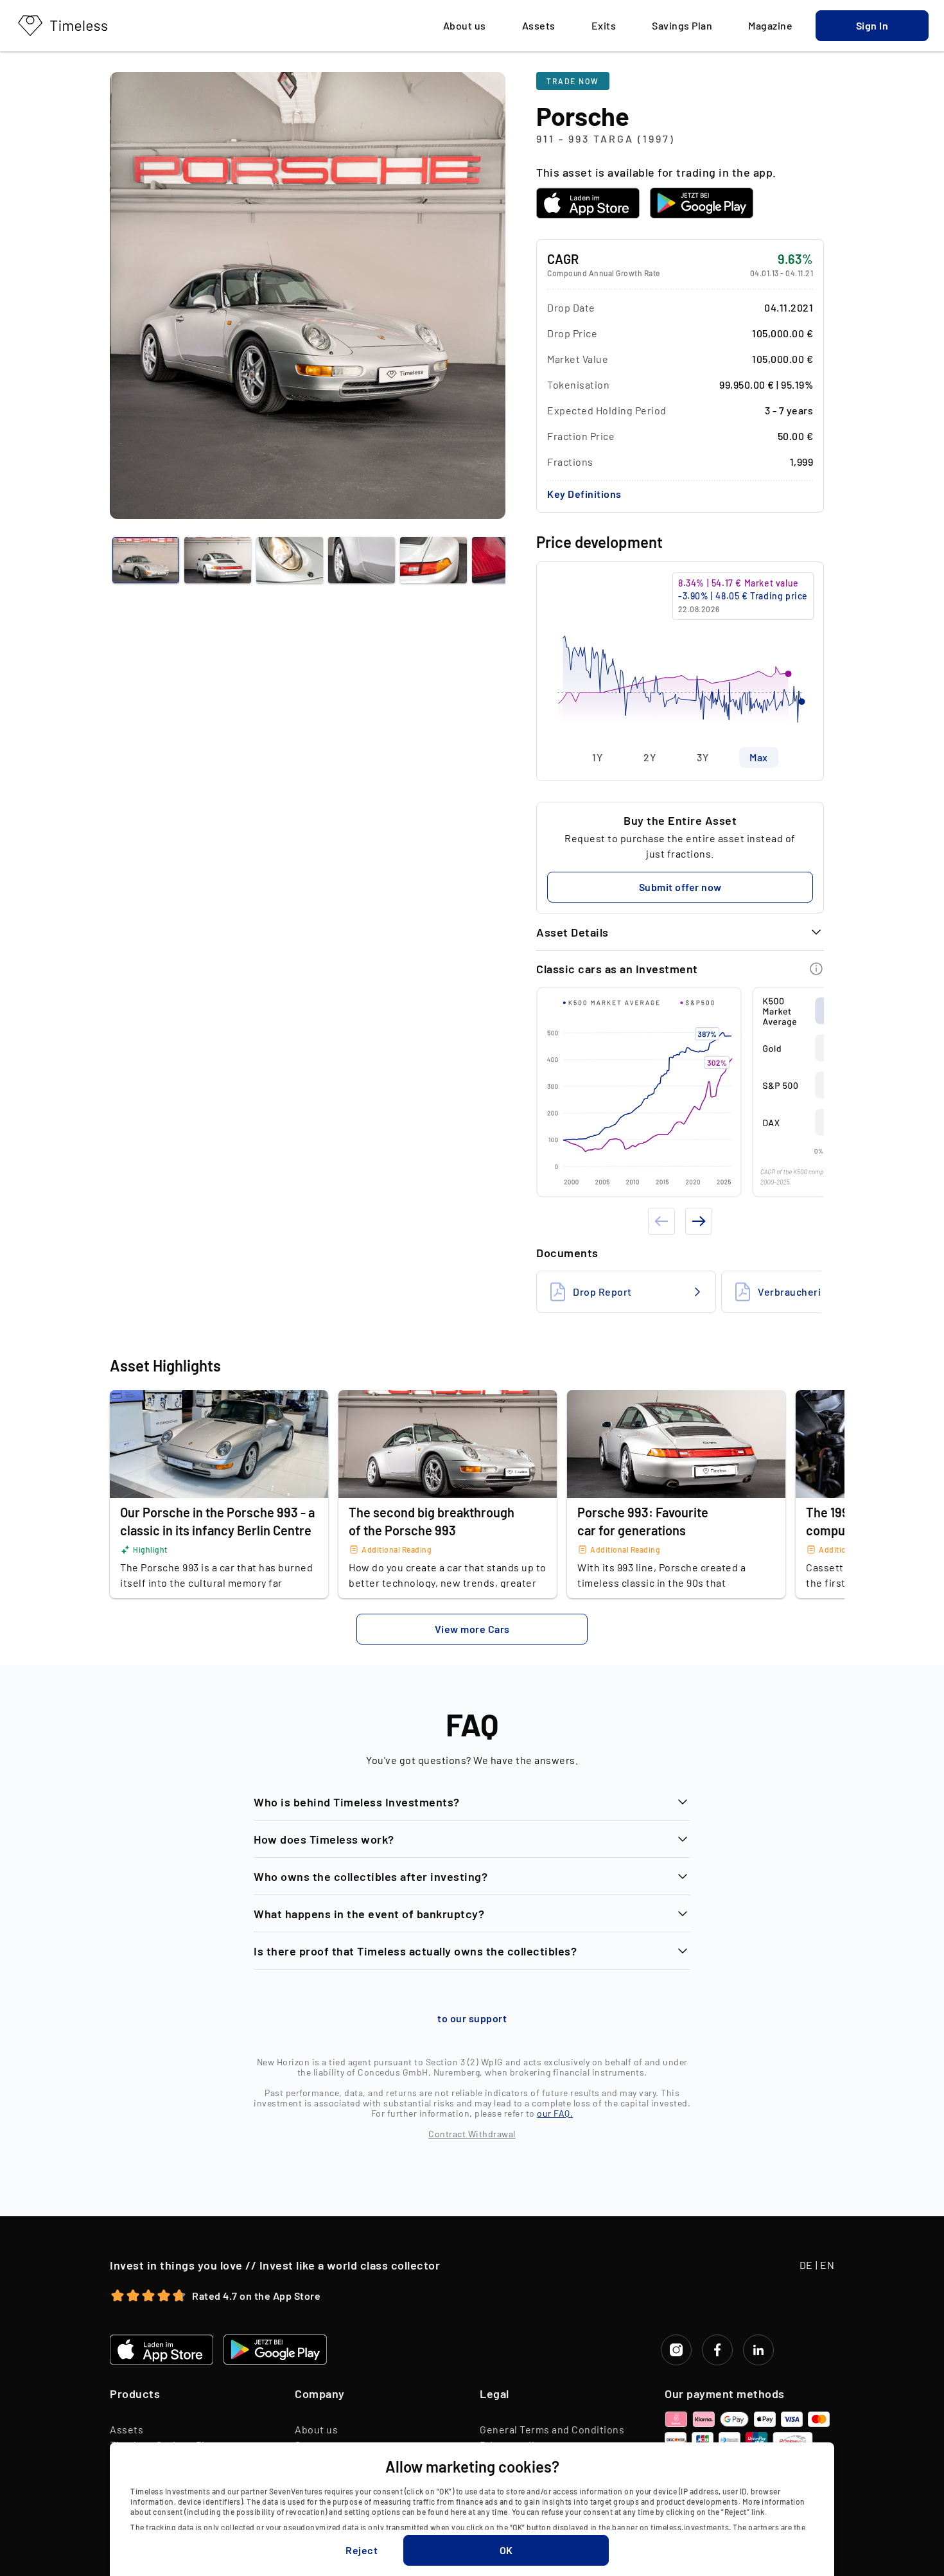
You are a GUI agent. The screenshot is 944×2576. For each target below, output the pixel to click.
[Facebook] (717, 2350)
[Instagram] (676, 2350)
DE (806, 2265)
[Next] (699, 1221)
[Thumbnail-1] (218, 560)
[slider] (680, 655)
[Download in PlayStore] (702, 203)
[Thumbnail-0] (146, 560)
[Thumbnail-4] (433, 560)
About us (316, 2429)
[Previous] (661, 1221)
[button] (872, 26)
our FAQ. (555, 2113)
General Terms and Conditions (552, 2429)
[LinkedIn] (758, 2350)
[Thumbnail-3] (362, 560)
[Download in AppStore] (588, 203)
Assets (127, 2429)
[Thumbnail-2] (290, 560)
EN (827, 2265)
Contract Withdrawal (472, 2134)
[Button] (816, 969)
